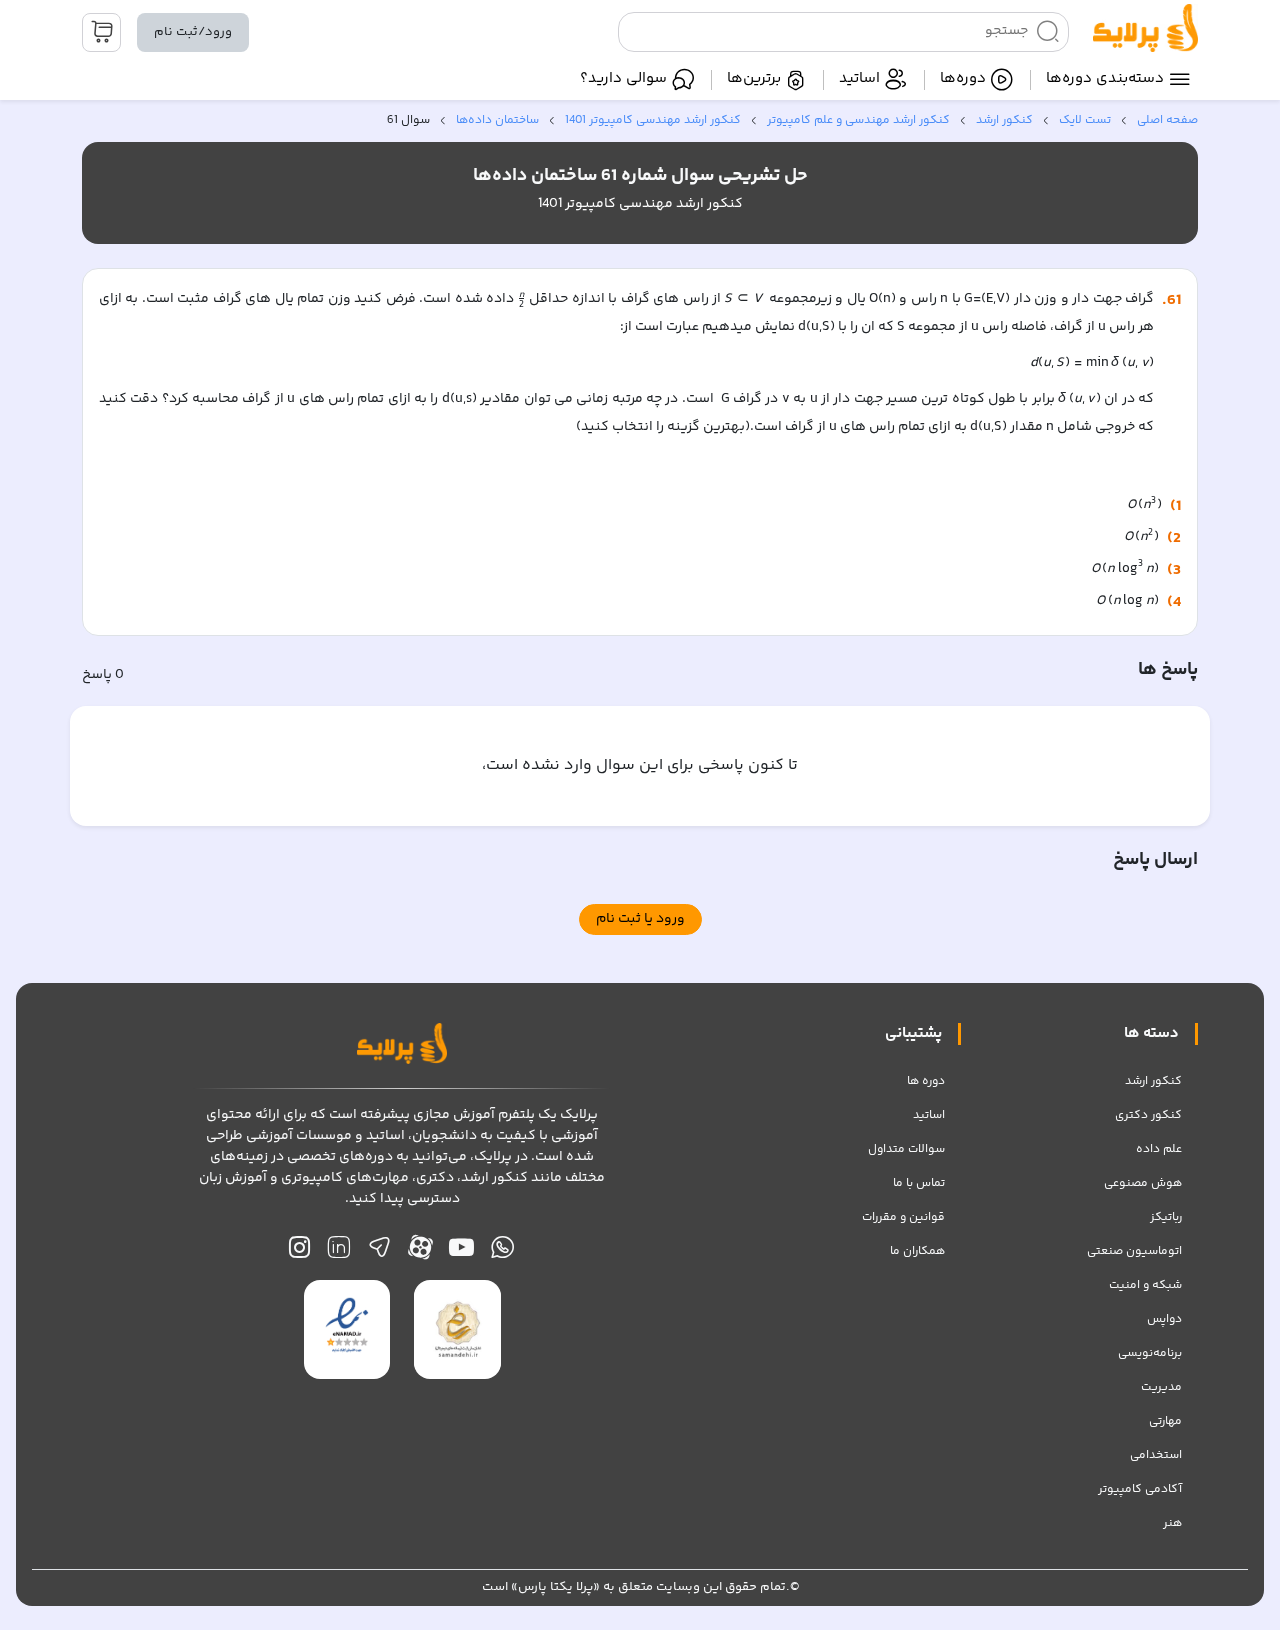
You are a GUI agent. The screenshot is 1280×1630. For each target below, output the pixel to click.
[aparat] (420, 1252)
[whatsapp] (502, 1252)
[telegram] (379, 1252)
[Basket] (101, 32)
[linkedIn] (338, 1252)
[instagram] (299, 1252)
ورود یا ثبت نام (640, 919)
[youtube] (461, 1252)
